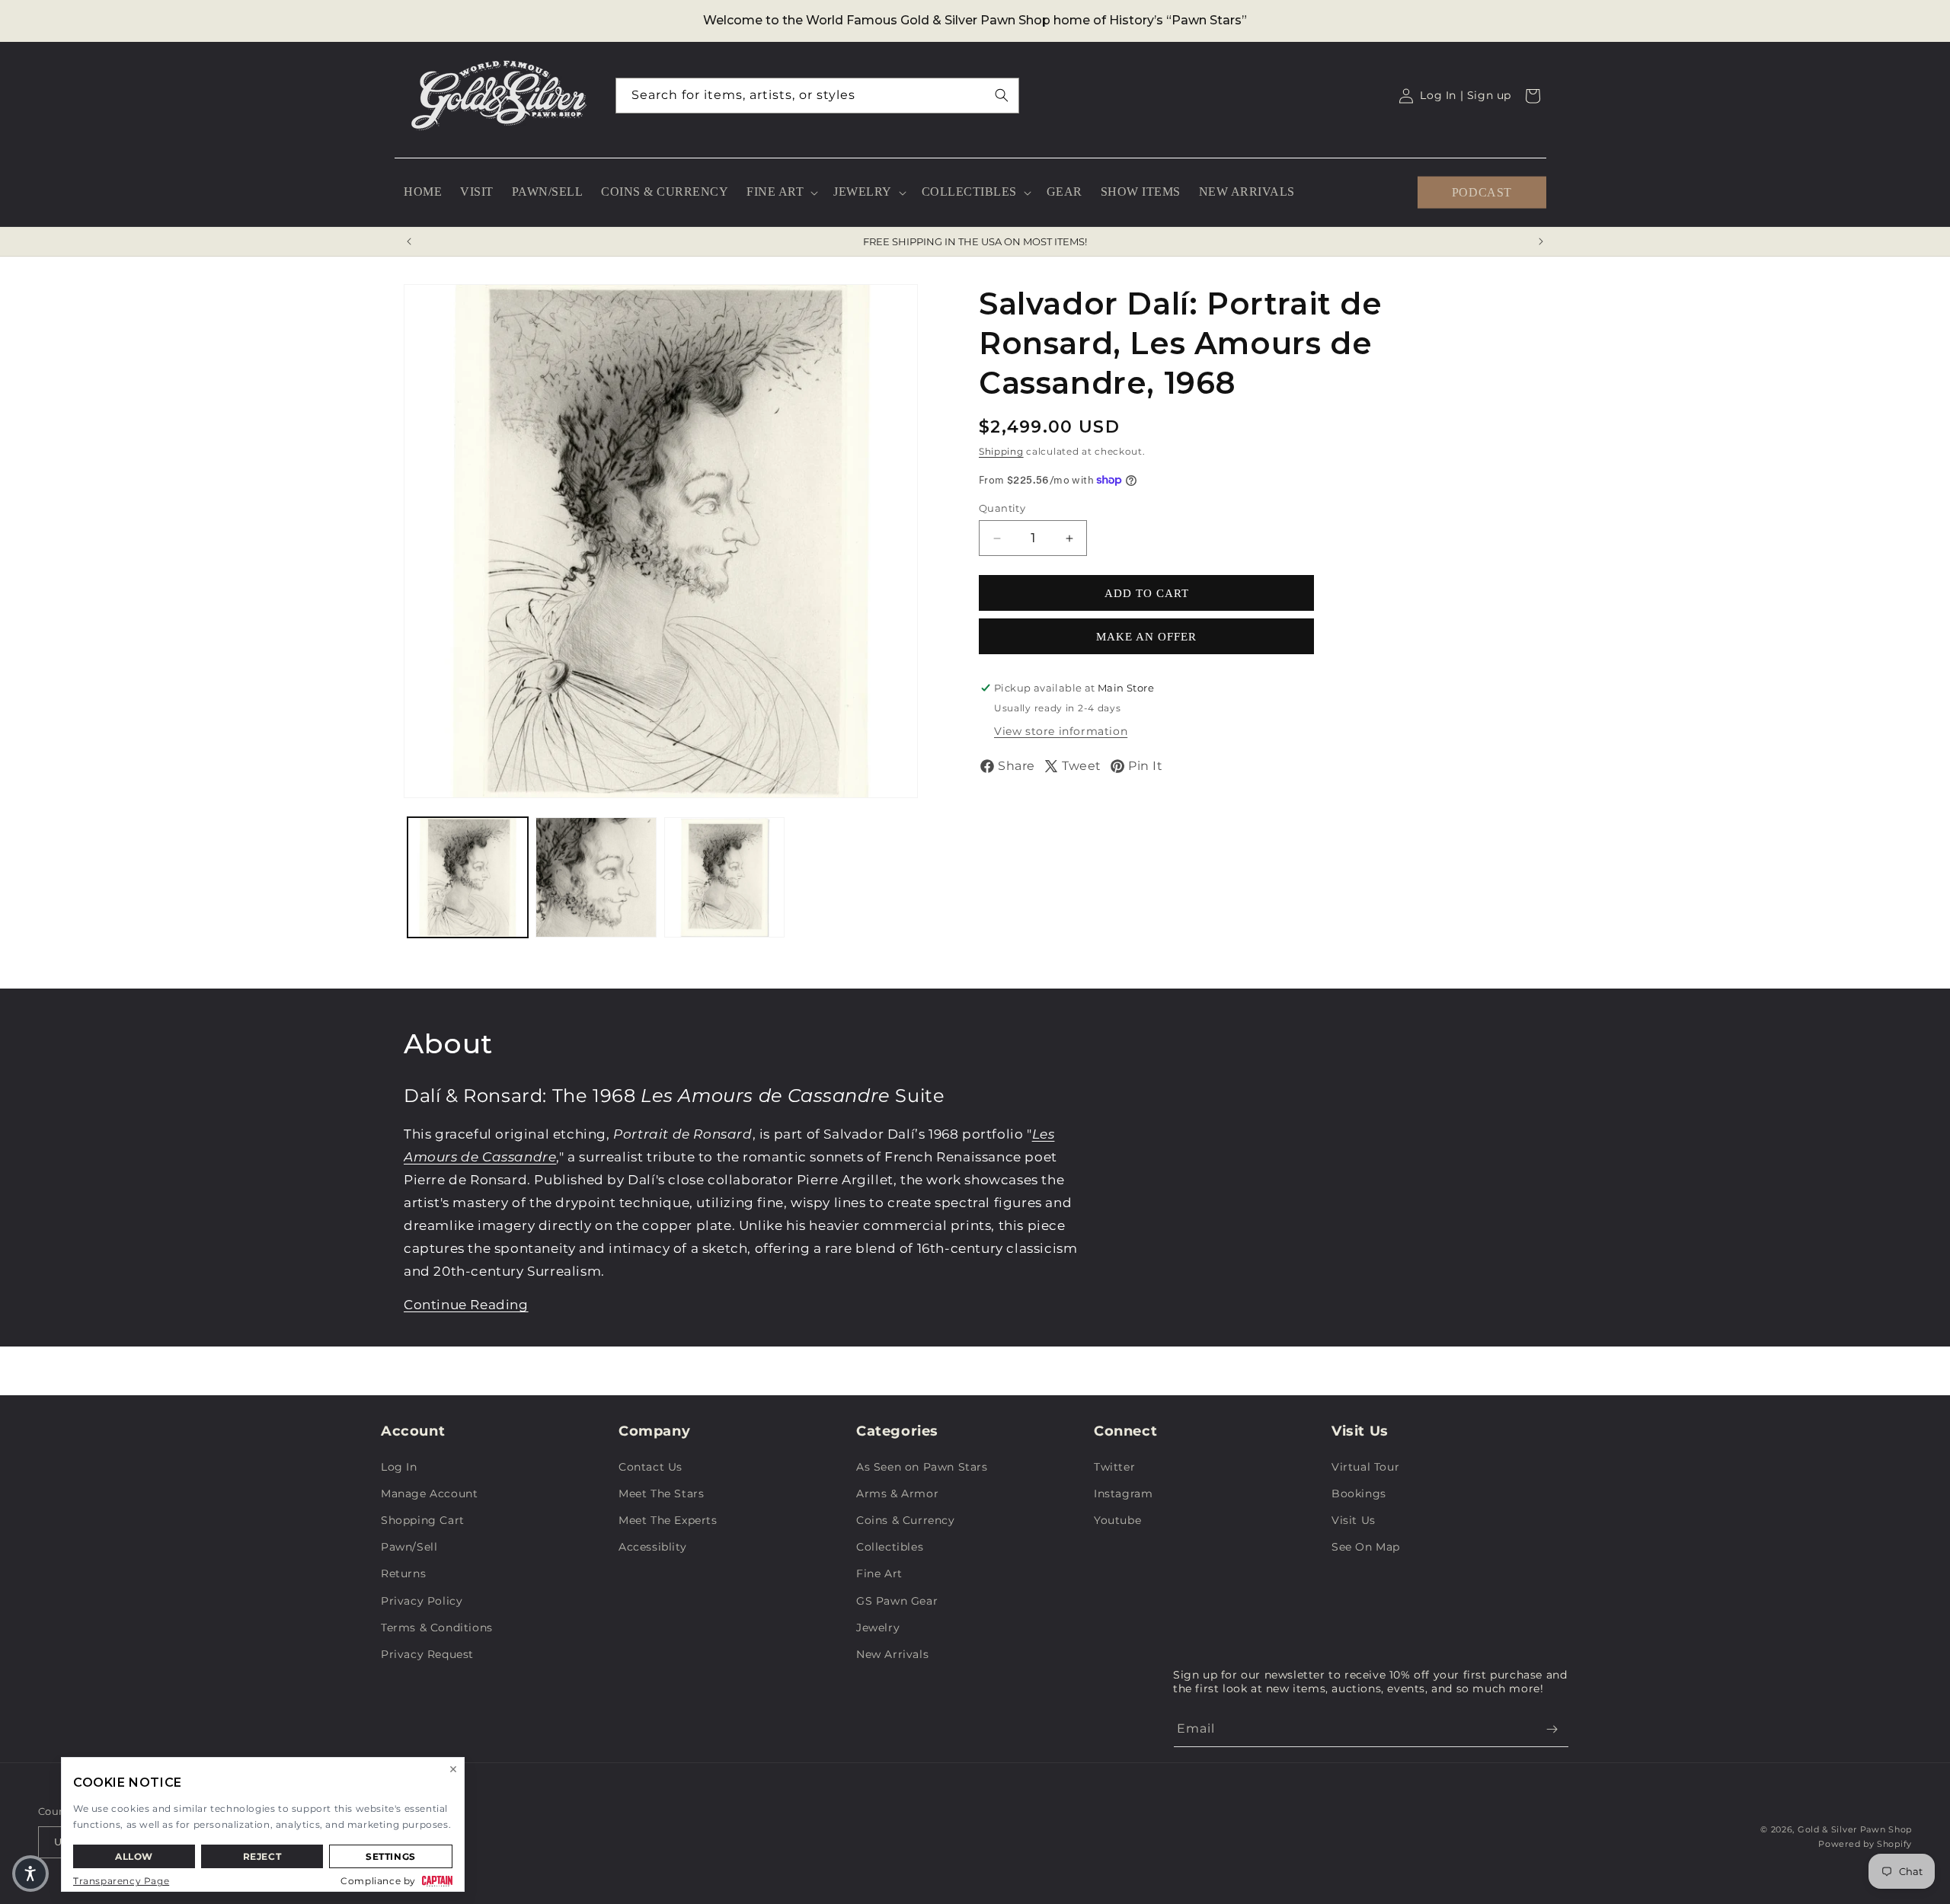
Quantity (1002, 508)
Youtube (1117, 1520)
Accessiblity (652, 1547)
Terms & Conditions (437, 1628)
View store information (1061, 731)
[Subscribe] (1552, 1729)
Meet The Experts (668, 1520)
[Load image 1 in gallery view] (468, 877)
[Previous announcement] (409, 241)
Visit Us (1354, 1520)
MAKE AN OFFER (1146, 637)
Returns (403, 1573)
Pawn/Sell (409, 1547)
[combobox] (817, 96)
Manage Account (429, 1493)
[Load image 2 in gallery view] (596, 877)
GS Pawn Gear (897, 1601)
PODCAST (1482, 192)
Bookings (1359, 1493)
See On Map (1366, 1547)
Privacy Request (427, 1654)
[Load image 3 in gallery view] (724, 877)
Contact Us (651, 1467)
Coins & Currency (906, 1520)
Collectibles (890, 1547)
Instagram (1123, 1493)
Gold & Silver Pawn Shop (1855, 1829)
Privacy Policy (422, 1601)
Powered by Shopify (1865, 1844)
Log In (399, 1467)
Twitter (1114, 1467)
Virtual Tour (1365, 1467)
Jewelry (878, 1628)
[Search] (1002, 95)
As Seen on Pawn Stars (922, 1467)
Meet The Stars (661, 1493)
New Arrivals (892, 1654)
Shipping (1001, 451)
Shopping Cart (423, 1520)
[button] (781, 192)
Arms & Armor (897, 1493)
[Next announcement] (1541, 241)
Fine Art (879, 1573)
